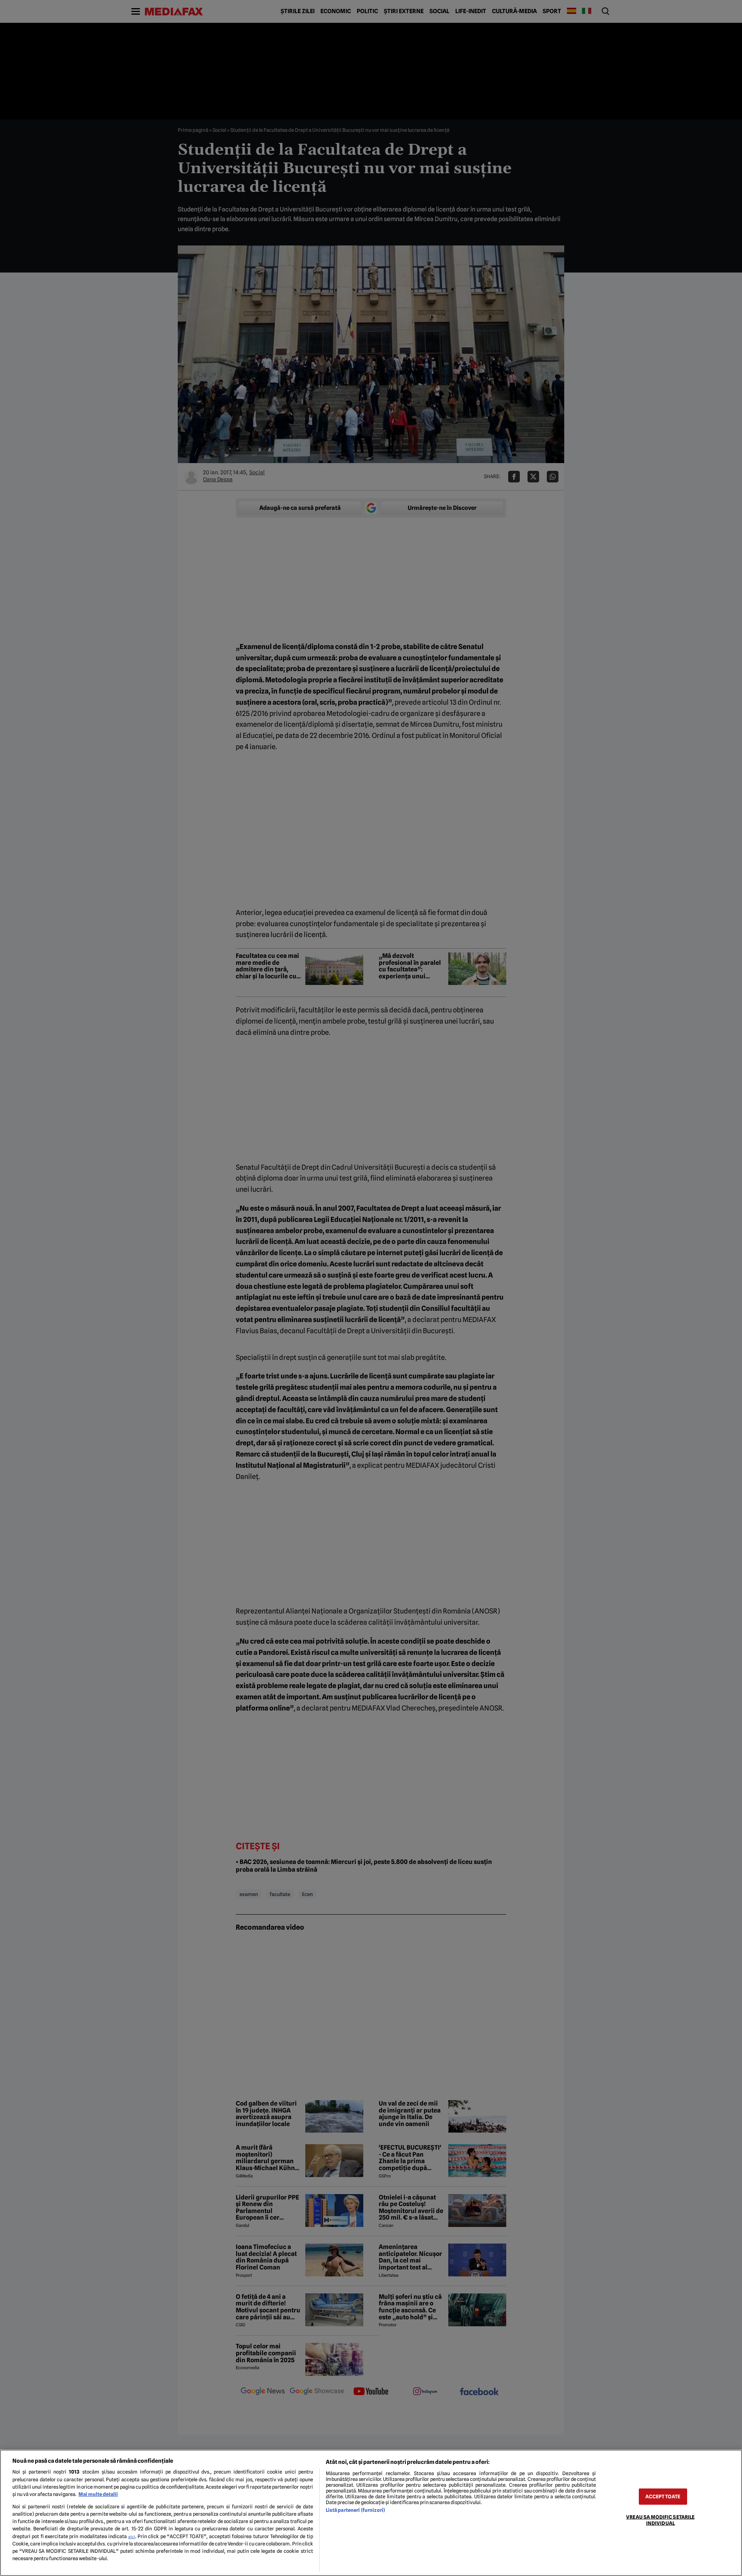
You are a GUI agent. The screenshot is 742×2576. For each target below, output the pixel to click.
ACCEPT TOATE (663, 2497)
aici (132, 2537)
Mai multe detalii (98, 2494)
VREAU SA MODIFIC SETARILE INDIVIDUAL (660, 2520)
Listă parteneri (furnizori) (355, 2510)
